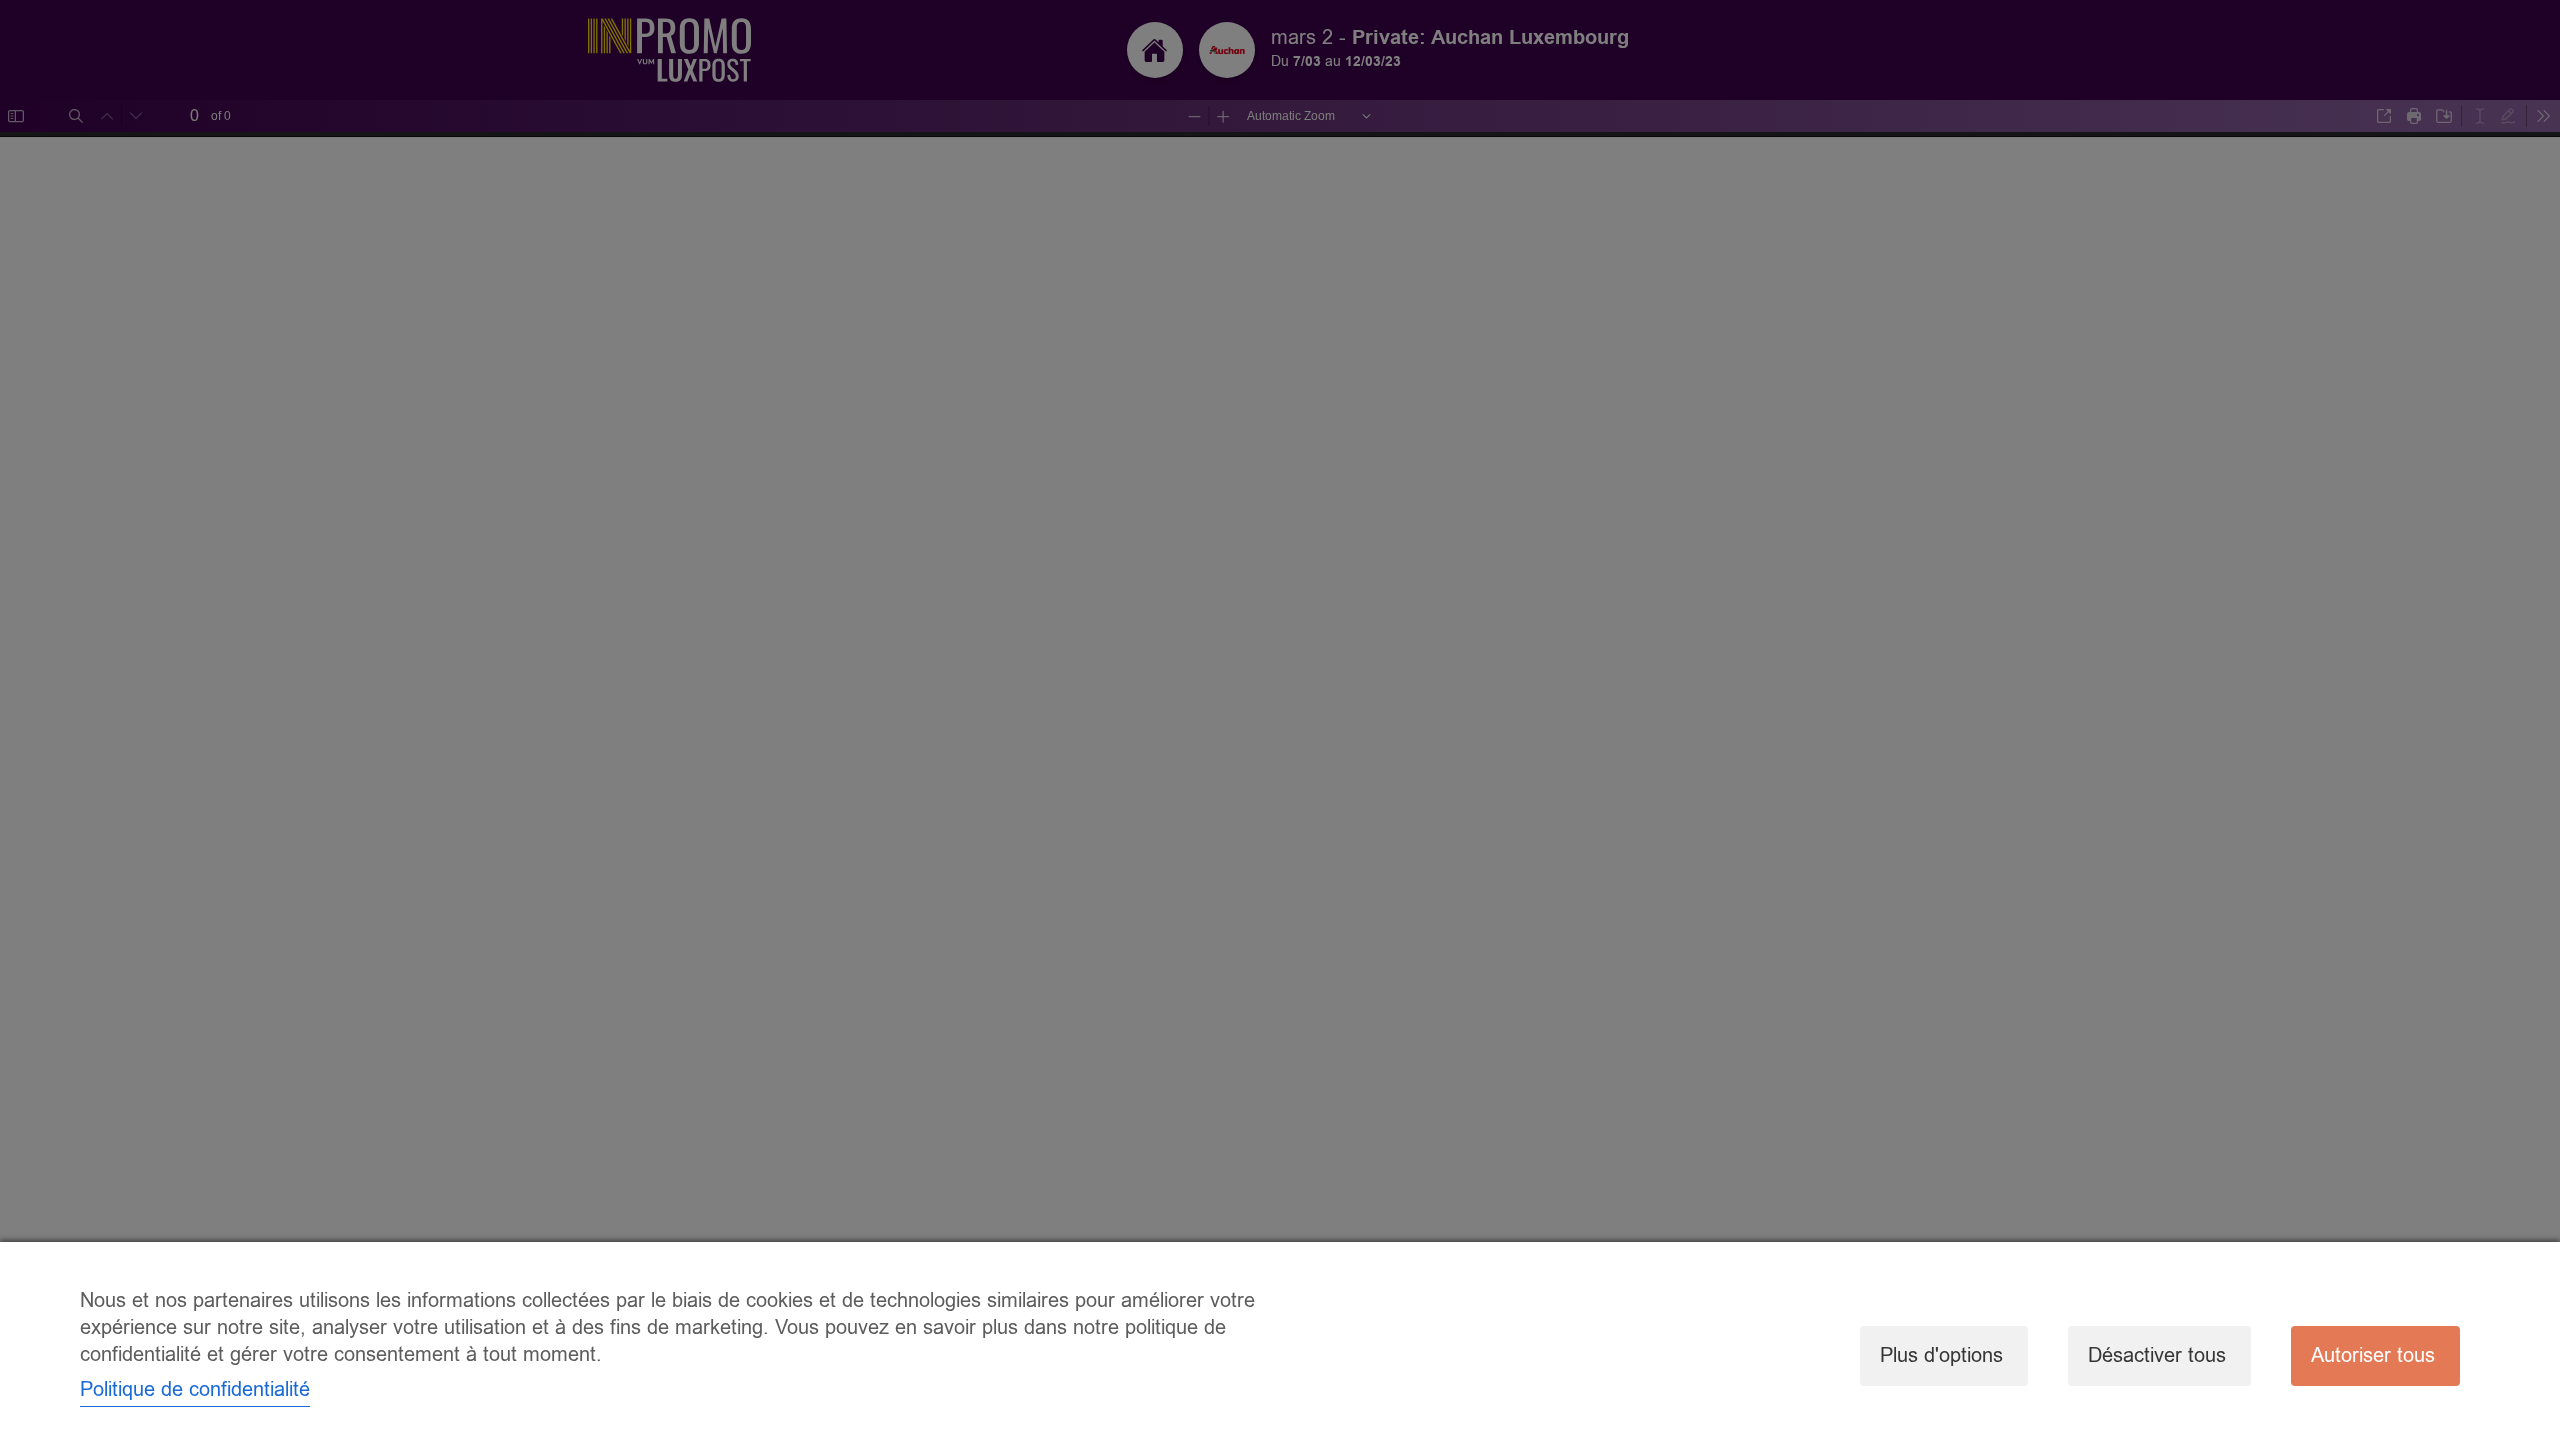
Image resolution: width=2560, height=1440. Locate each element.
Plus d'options (1941, 1355)
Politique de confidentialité (195, 1389)
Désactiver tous (2157, 1355)
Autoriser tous (2373, 1355)
